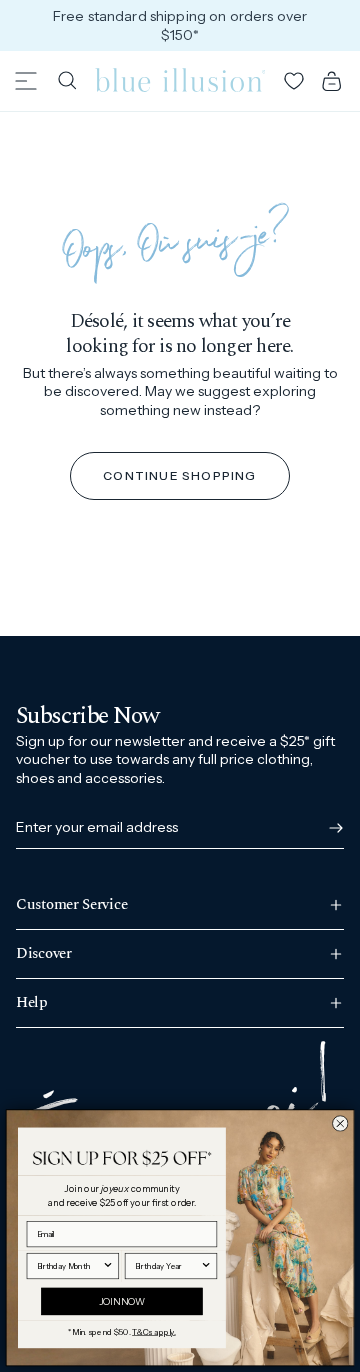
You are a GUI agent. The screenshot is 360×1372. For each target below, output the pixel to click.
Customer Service (71, 906)
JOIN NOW (122, 1301)
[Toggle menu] (26, 81)
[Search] (67, 81)
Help (32, 1002)
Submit (332, 828)
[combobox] (70, 1265)
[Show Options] (108, 1265)
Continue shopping (179, 475)
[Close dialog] (340, 1123)
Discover (44, 953)
